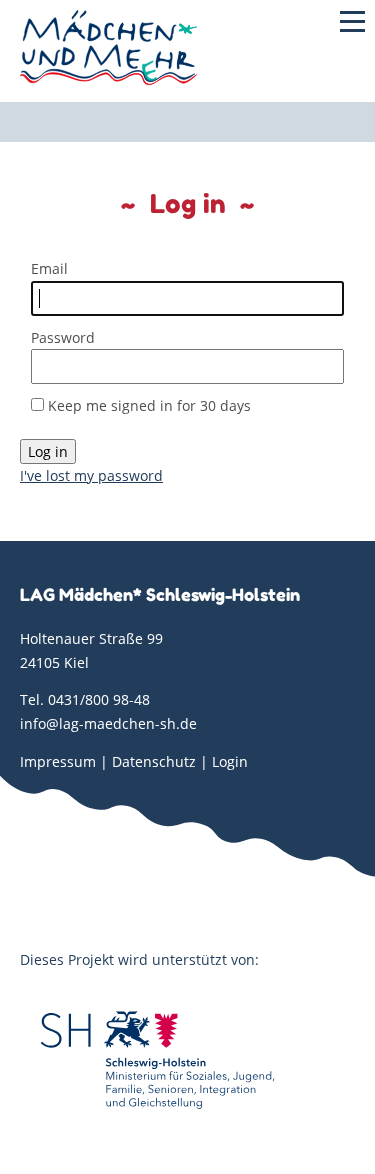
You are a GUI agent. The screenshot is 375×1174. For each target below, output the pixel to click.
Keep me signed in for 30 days (149, 405)
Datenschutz (154, 761)
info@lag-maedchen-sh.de (108, 723)
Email (49, 268)
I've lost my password (91, 475)
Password (63, 337)
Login (230, 761)
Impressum (58, 761)
